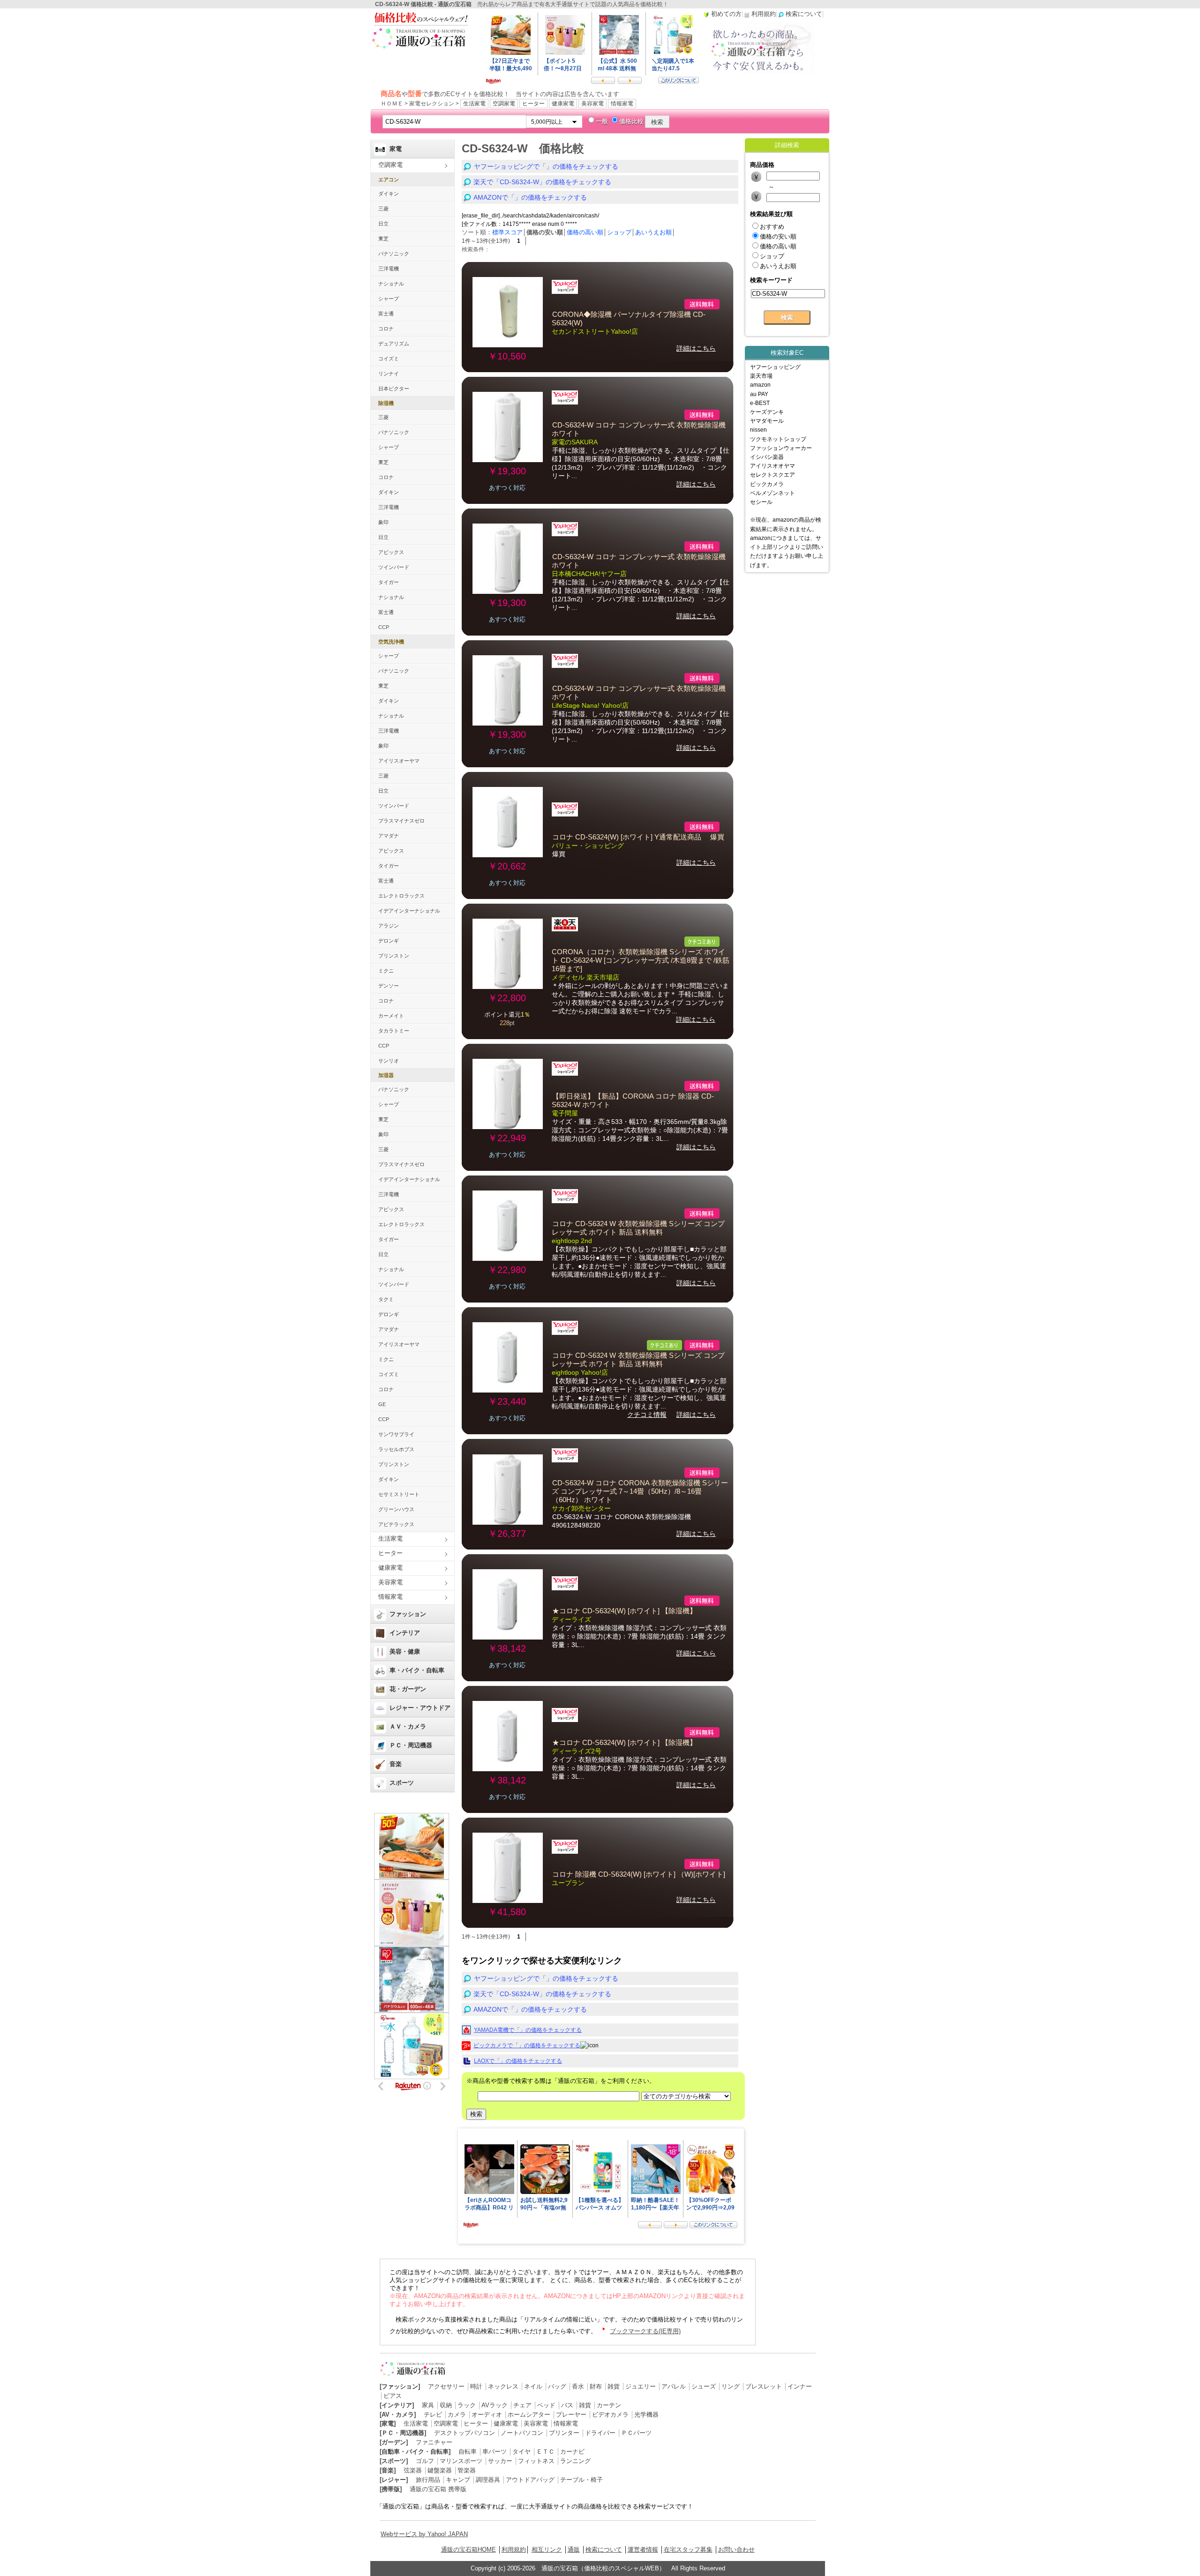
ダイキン (389, 194)
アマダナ (389, 836)
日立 (383, 224)
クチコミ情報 (647, 1415)
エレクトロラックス (401, 896)
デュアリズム (394, 344)
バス (567, 2405)
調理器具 (488, 2480)
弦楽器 (413, 2470)
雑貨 (614, 2386)
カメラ (457, 2415)
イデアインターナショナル (409, 911)
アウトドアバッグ (530, 2480)
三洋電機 (389, 269)
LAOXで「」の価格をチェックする (518, 2061)
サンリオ (389, 1061)
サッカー (500, 2461)
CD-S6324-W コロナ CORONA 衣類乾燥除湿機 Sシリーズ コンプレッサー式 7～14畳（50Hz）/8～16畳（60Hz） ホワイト (640, 1491)
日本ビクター (394, 389)
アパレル (674, 2386)
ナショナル (391, 284)
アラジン (389, 926)
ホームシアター (529, 2415)
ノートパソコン (522, 2433)
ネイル (533, 2386)
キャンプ (458, 2480)
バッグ (557, 2386)
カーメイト (391, 1016)
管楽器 (467, 2470)
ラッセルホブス (396, 1449)
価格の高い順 (585, 232)
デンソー (389, 986)
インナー (800, 2386)
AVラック (495, 2405)
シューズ (704, 2386)
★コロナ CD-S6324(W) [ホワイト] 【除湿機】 (624, 1611)
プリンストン (394, 956)
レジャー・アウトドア (420, 1708)
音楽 (396, 1764)
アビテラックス (396, 1524)
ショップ (619, 232)
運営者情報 (643, 2550)
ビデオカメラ (610, 2415)
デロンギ (389, 941)
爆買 (559, 854)
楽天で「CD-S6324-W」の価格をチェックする (542, 182)
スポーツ (402, 1783)
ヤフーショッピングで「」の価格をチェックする (546, 166)
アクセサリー (446, 2386)
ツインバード (394, 567)
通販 (574, 2550)
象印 (383, 522)
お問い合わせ (736, 2550)
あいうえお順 (653, 232)
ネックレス (503, 2386)
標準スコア (507, 232)
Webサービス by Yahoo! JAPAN (424, 2534)
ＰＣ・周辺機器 (411, 1745)
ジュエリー (641, 2386)
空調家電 (504, 104)
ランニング (575, 2461)
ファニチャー (434, 2442)
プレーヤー (571, 2415)
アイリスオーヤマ (399, 761)
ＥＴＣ (545, 2452)
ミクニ (386, 971)
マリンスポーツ (461, 2461)
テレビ (433, 2415)
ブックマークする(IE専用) (645, 2331)
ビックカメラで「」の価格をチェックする (527, 2045)
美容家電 (592, 104)
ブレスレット (764, 2386)
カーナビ (572, 2452)
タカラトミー (394, 1031)
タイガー (389, 582)
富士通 (386, 314)
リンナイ (389, 374)
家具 (428, 2405)
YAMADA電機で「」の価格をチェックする (528, 2030)
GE (382, 1404)
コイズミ (389, 359)
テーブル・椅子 (581, 2480)
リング (731, 2386)
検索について (604, 2550)
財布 (596, 2386)
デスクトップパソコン (465, 2433)
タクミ (386, 1299)
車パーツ (495, 2452)
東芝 (383, 239)
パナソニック (394, 254)
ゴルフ (425, 2461)
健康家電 (563, 104)
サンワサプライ (396, 1434)
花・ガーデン (408, 1689)
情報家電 (622, 104)
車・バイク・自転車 (417, 1670)
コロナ (386, 329)
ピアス (393, 2396)
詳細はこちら (696, 348)
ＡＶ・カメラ (408, 1726)
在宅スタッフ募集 (688, 2550)
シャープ (389, 299)
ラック (467, 2405)
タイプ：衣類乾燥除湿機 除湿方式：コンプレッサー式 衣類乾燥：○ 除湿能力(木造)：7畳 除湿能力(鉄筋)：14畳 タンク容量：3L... (639, 1636)
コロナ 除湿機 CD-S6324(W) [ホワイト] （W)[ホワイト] (639, 1874)
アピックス (391, 552)
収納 (446, 2405)
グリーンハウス (396, 1509)
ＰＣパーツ (636, 2433)
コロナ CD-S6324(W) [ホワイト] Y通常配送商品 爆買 (638, 837)
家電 (396, 149)
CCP (384, 627)
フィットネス (536, 2461)
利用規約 (514, 2550)
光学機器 (646, 2415)
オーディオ (487, 2415)
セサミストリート (399, 1494)
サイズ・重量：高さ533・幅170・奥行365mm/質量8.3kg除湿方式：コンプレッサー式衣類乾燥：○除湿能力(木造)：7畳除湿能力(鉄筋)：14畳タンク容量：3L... (640, 1130)
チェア (522, 2405)
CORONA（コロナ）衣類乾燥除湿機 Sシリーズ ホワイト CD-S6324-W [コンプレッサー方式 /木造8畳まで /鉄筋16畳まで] (641, 960)
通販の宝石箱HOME (469, 2550)
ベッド (546, 2405)
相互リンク (547, 2550)
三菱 (383, 209)
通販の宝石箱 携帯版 (438, 2489)
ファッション (408, 1614)
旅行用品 (428, 2480)
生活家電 (474, 104)
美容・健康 (405, 1651)
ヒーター (533, 104)
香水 (578, 2386)
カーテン (609, 2405)
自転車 (468, 2452)
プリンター (564, 2433)
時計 (476, 2386)
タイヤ (521, 2452)
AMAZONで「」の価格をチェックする (530, 197)
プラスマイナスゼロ (401, 821)
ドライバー (600, 2433)
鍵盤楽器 (440, 2470)
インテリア (405, 1633)
